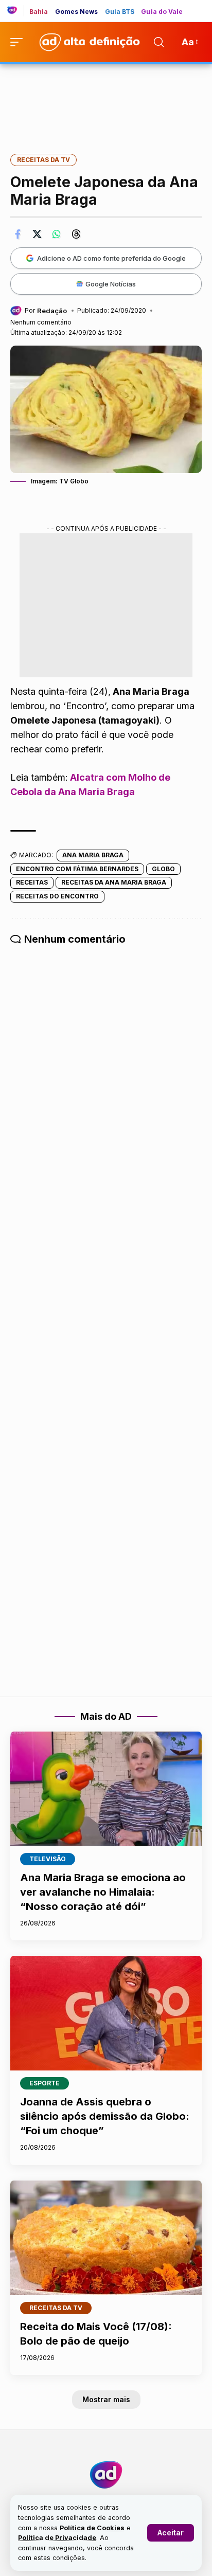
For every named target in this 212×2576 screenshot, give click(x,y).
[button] (171, 2533)
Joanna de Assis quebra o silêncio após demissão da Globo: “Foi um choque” (105, 2116)
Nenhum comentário (41, 322)
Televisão (48, 1859)
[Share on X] (37, 234)
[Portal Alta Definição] (106, 2475)
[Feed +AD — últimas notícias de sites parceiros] (16, 11)
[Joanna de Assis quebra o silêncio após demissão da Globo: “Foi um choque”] (106, 2013)
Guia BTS (120, 12)
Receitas (32, 882)
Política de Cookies (92, 2528)
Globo (163, 869)
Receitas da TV (43, 160)
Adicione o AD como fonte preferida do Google (111, 258)
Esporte (45, 2083)
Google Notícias (111, 284)
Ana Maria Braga (93, 855)
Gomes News (77, 12)
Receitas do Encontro (57, 896)
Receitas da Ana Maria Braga (114, 882)
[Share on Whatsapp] (57, 234)
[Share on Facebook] (17, 234)
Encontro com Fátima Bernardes (77, 869)
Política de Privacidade (57, 2538)
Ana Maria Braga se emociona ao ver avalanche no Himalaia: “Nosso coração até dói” (103, 1892)
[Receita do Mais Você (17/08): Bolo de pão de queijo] (106, 2238)
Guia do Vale (162, 12)
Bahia (39, 12)
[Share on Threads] (76, 234)
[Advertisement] (106, 102)
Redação (52, 311)
